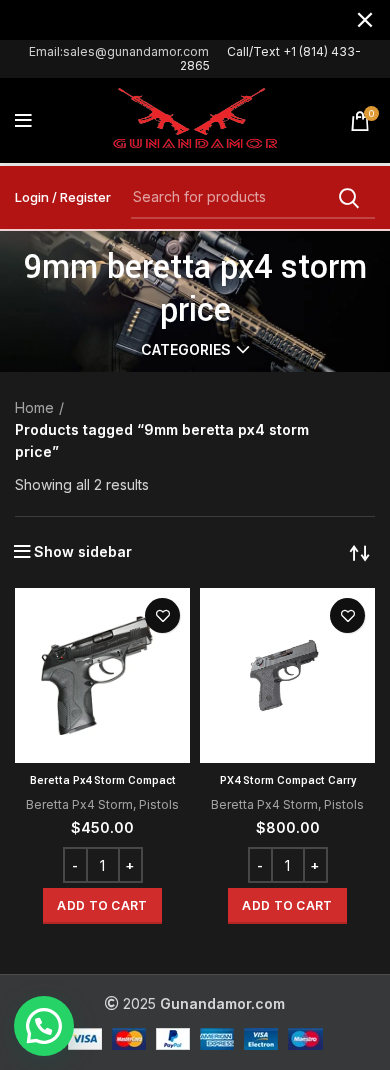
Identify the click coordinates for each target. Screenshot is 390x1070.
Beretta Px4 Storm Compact (103, 780)
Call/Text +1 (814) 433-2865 (270, 58)
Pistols (159, 804)
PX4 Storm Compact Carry (288, 780)
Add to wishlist (162, 615)
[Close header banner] (365, 20)
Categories (186, 350)
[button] (102, 906)
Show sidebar (83, 552)
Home (34, 407)
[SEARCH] (348, 198)
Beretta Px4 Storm (79, 804)
